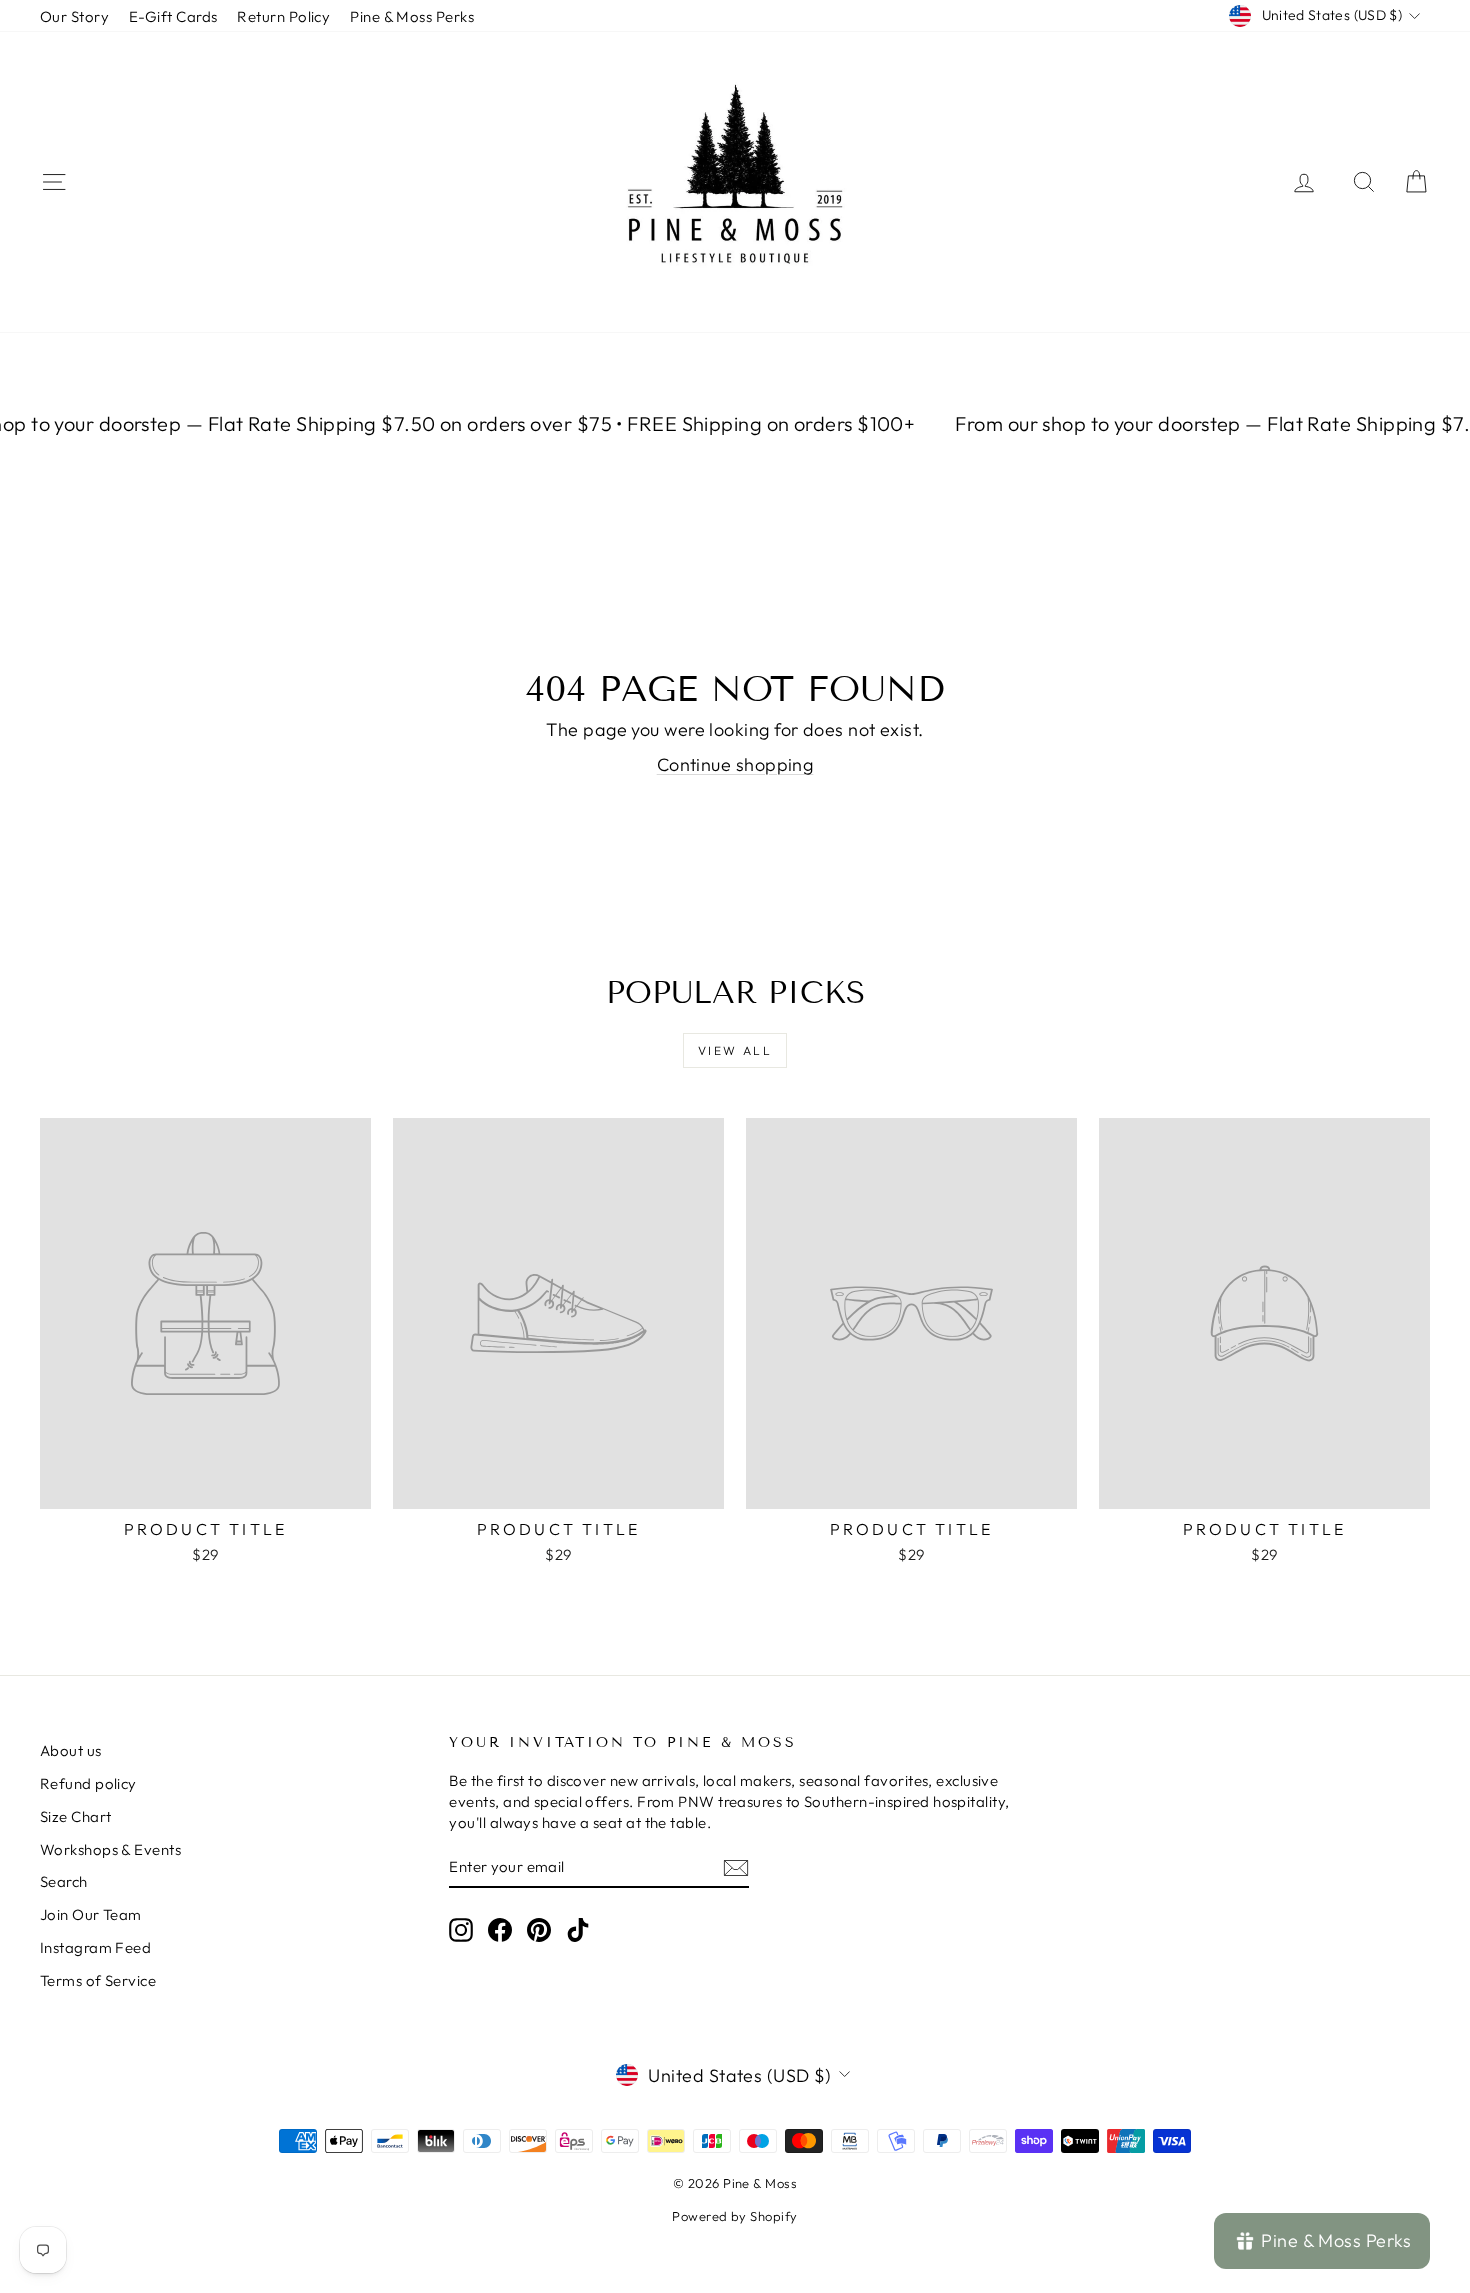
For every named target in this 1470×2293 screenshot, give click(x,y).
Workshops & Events (110, 1849)
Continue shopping (735, 764)
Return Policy (283, 16)
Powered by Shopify (734, 2216)
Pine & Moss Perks (412, 16)
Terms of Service (98, 1980)
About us (71, 1750)
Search (64, 1881)
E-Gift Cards (173, 16)
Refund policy (88, 1783)
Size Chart (76, 1816)
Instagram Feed (95, 1947)
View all (735, 1050)
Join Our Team (91, 1914)
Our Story (74, 16)
